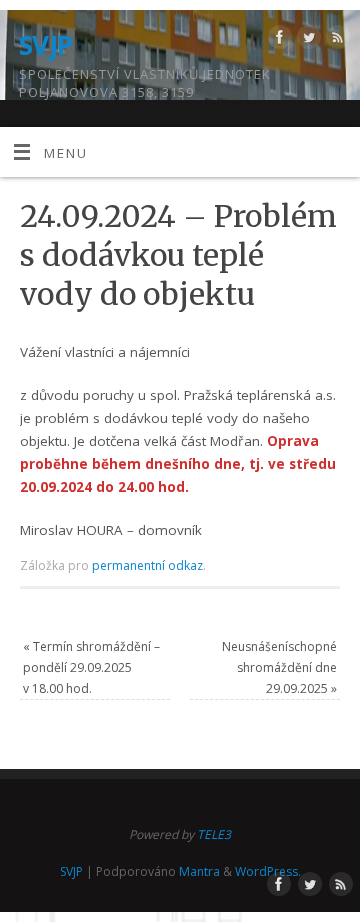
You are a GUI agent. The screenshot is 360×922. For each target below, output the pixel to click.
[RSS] (335, 40)
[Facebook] (277, 40)
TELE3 (214, 834)
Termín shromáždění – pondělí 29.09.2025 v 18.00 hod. (91, 667)
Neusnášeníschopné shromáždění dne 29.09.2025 (279, 667)
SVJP (46, 45)
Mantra (199, 871)
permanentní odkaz (147, 565)
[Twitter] (306, 40)
